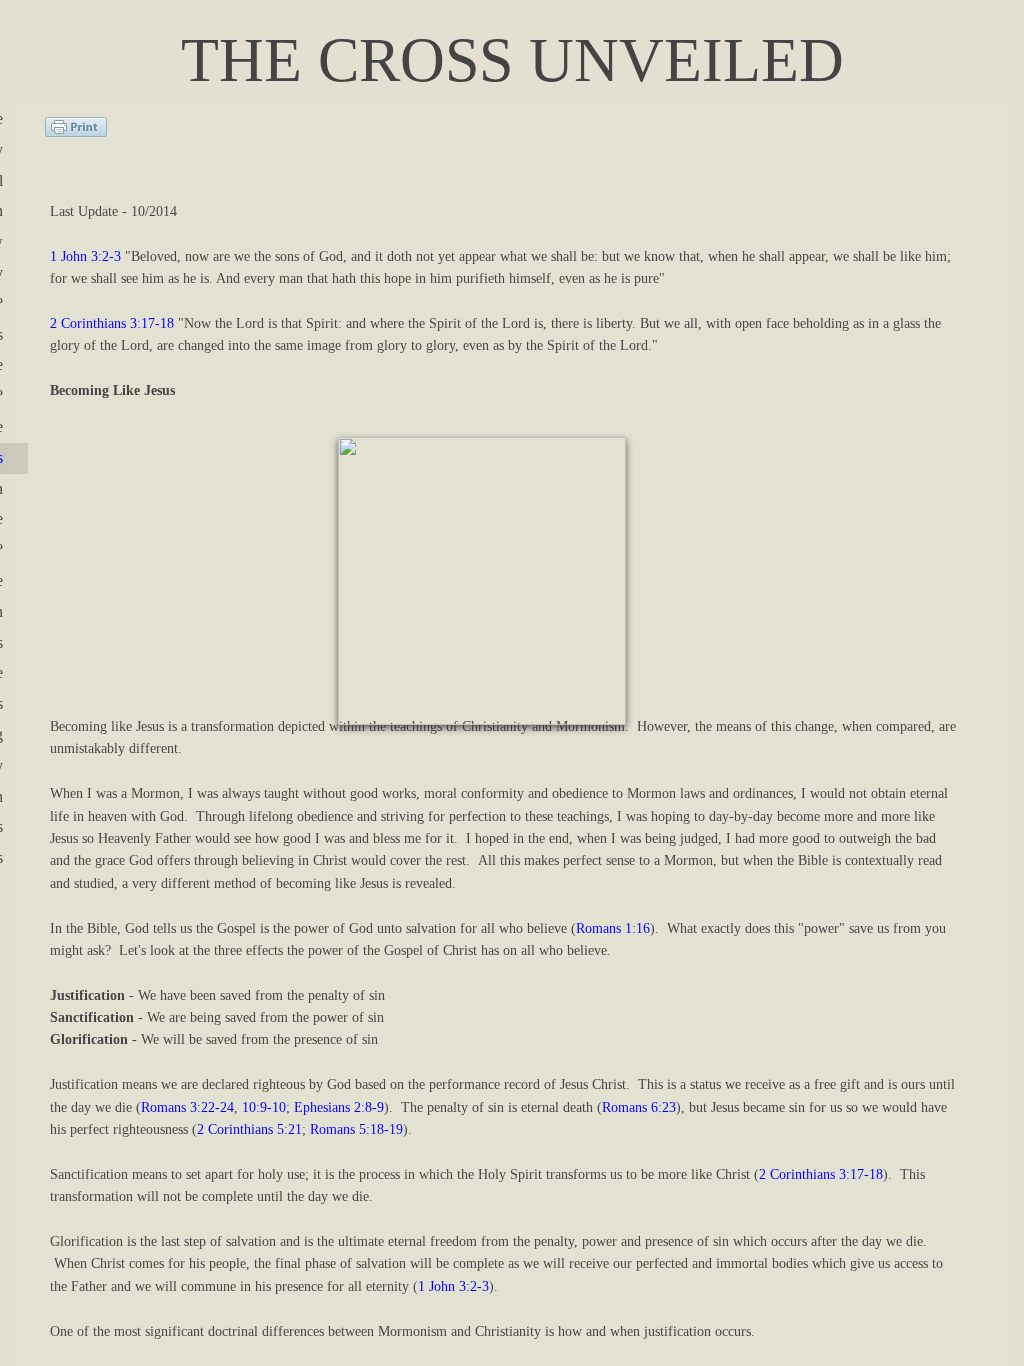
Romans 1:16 (613, 928)
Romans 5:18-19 (356, 1129)
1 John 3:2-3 (85, 256)
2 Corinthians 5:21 (249, 1129)
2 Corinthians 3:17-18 (112, 323)
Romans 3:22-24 (187, 1107)
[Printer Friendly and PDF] (76, 132)
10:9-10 (264, 1107)
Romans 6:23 (639, 1107)
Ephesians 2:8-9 (339, 1107)
